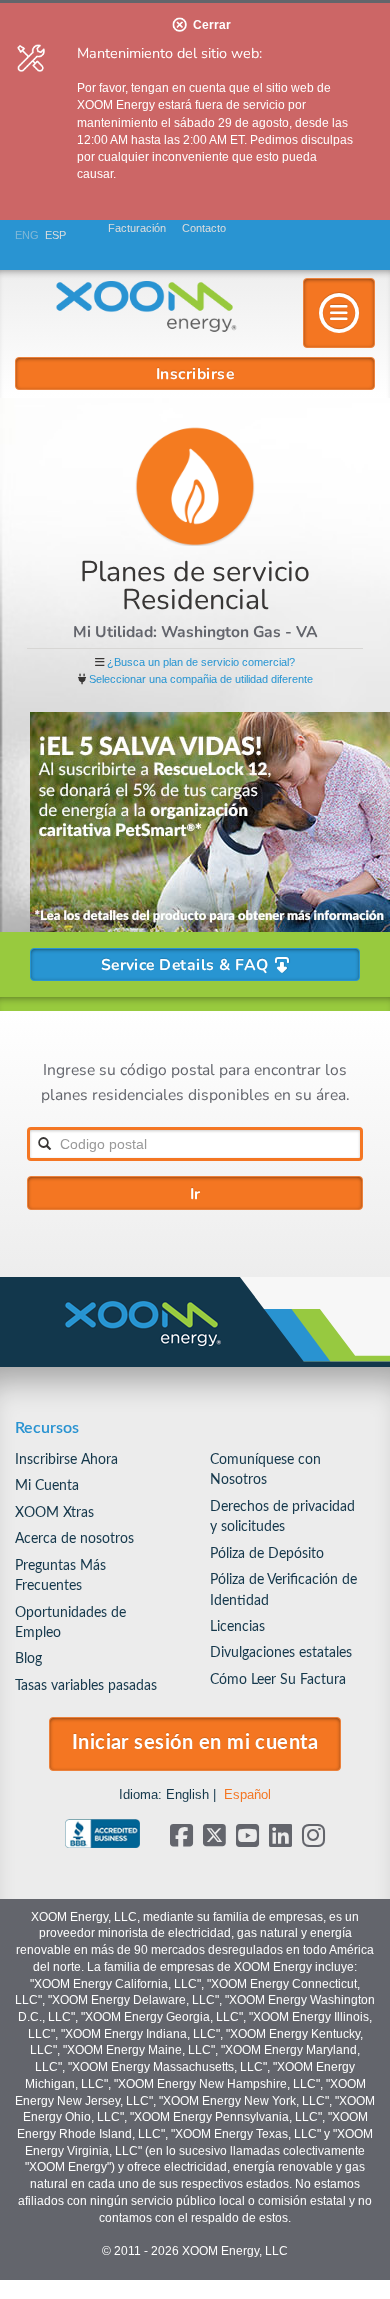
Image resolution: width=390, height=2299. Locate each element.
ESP (55, 235)
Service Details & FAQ (187, 964)
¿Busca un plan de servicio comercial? (201, 662)
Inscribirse (195, 373)
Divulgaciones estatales (281, 1652)
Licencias (237, 1626)
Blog (28, 1658)
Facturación (137, 228)
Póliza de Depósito (267, 1553)
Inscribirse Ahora (66, 1459)
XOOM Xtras (54, 1512)
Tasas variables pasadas (86, 1685)
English (187, 1794)
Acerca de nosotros (74, 1538)
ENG (27, 235)
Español (247, 1794)
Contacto (204, 228)
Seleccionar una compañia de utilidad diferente (201, 679)
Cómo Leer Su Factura (278, 1679)
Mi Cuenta (47, 1485)
